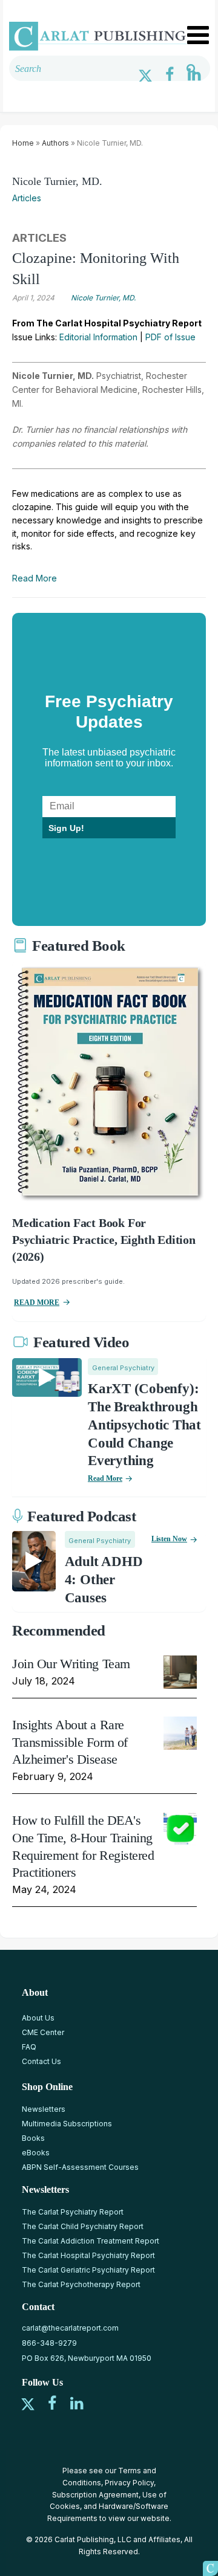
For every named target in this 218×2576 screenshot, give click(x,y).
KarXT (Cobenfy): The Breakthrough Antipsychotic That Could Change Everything (144, 1425)
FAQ (29, 2047)
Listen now (169, 1539)
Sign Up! (66, 828)
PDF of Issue (170, 337)
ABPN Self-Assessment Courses (80, 2167)
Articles (27, 198)
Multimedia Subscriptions (67, 2124)
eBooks (36, 2153)
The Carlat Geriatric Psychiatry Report (88, 2270)
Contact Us (41, 2061)
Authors (55, 143)
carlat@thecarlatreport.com (70, 2328)
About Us (38, 2018)
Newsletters (44, 2109)
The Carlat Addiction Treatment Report (91, 2241)
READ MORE (37, 1303)
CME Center (43, 2032)
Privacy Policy (129, 2483)
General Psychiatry (123, 1368)
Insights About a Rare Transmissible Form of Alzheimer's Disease (70, 1742)
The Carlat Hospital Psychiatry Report (88, 2255)
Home (23, 143)
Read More (35, 578)
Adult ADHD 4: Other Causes (104, 1580)
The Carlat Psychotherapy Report (81, 2284)
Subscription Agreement (95, 2495)
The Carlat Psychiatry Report (73, 2212)
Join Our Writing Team (71, 1664)
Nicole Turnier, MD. (57, 181)
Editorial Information (98, 337)
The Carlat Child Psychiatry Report (83, 2226)
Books (33, 2138)
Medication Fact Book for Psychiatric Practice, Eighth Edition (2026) (104, 1240)
